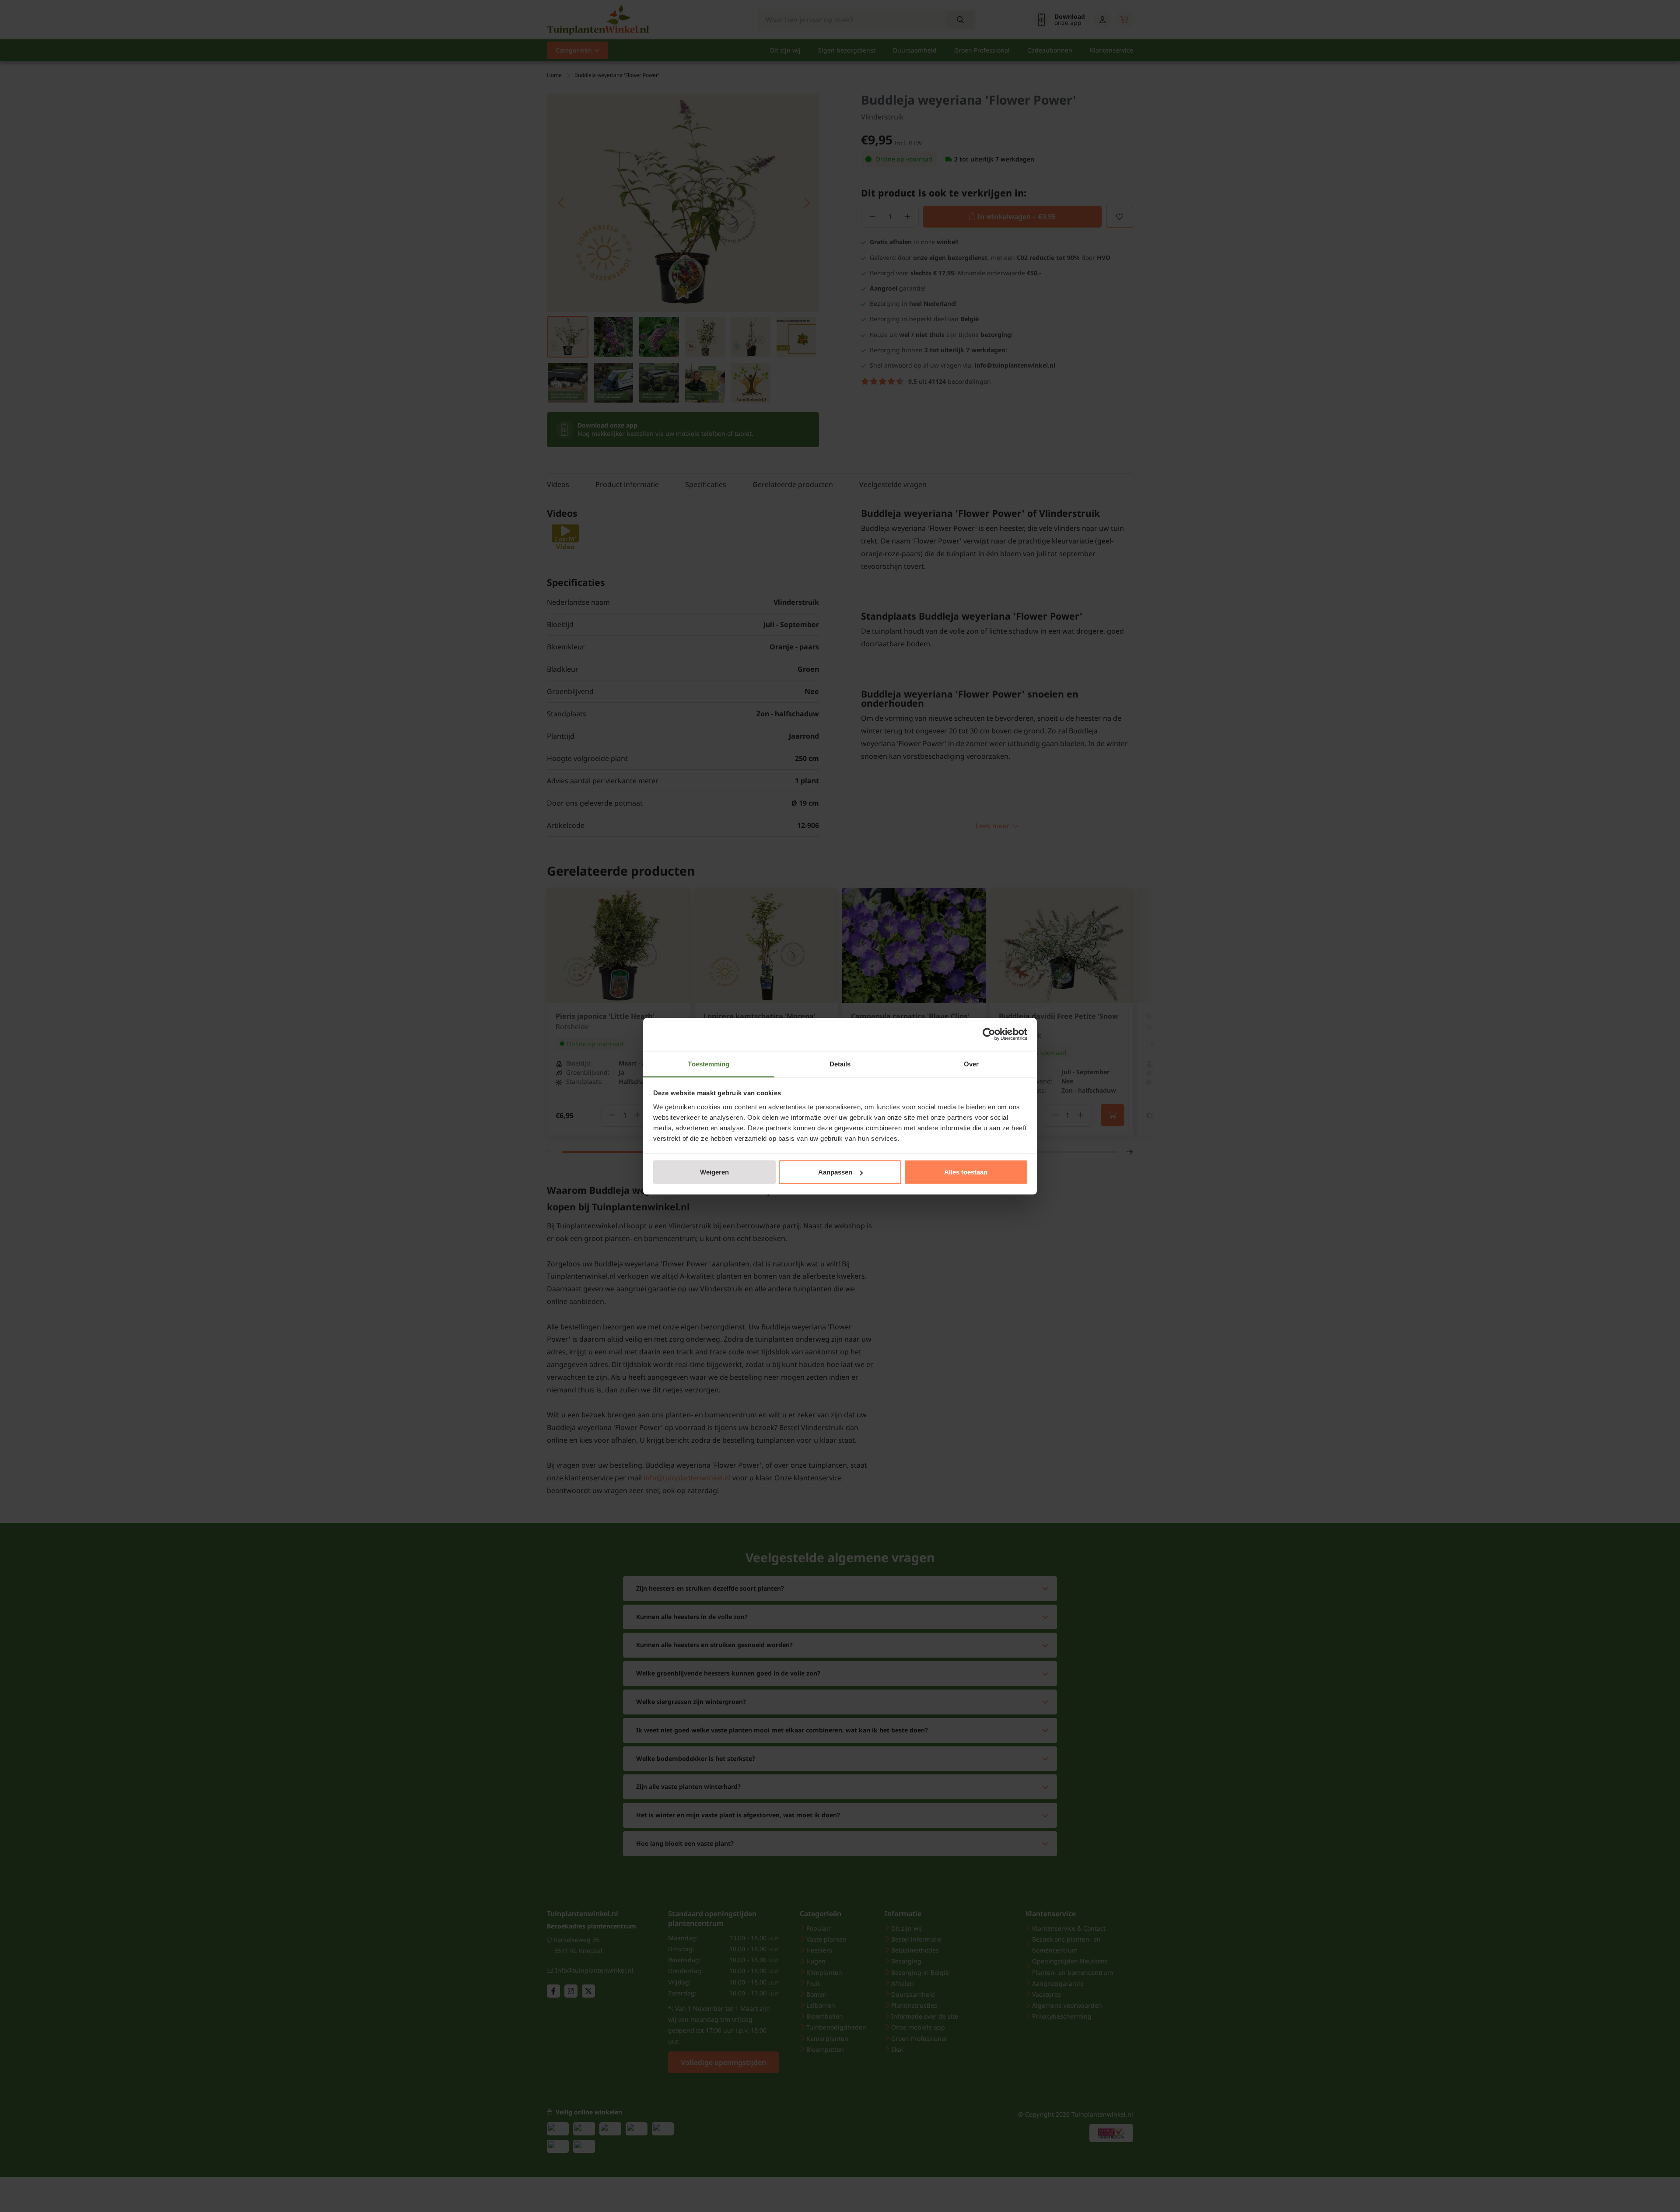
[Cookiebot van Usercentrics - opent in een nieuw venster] (989, 1034)
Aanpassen (835, 1172)
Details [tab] (840, 1064)
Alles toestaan (966, 1172)
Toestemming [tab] (709, 1064)
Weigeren (714, 1172)
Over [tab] (971, 1064)
